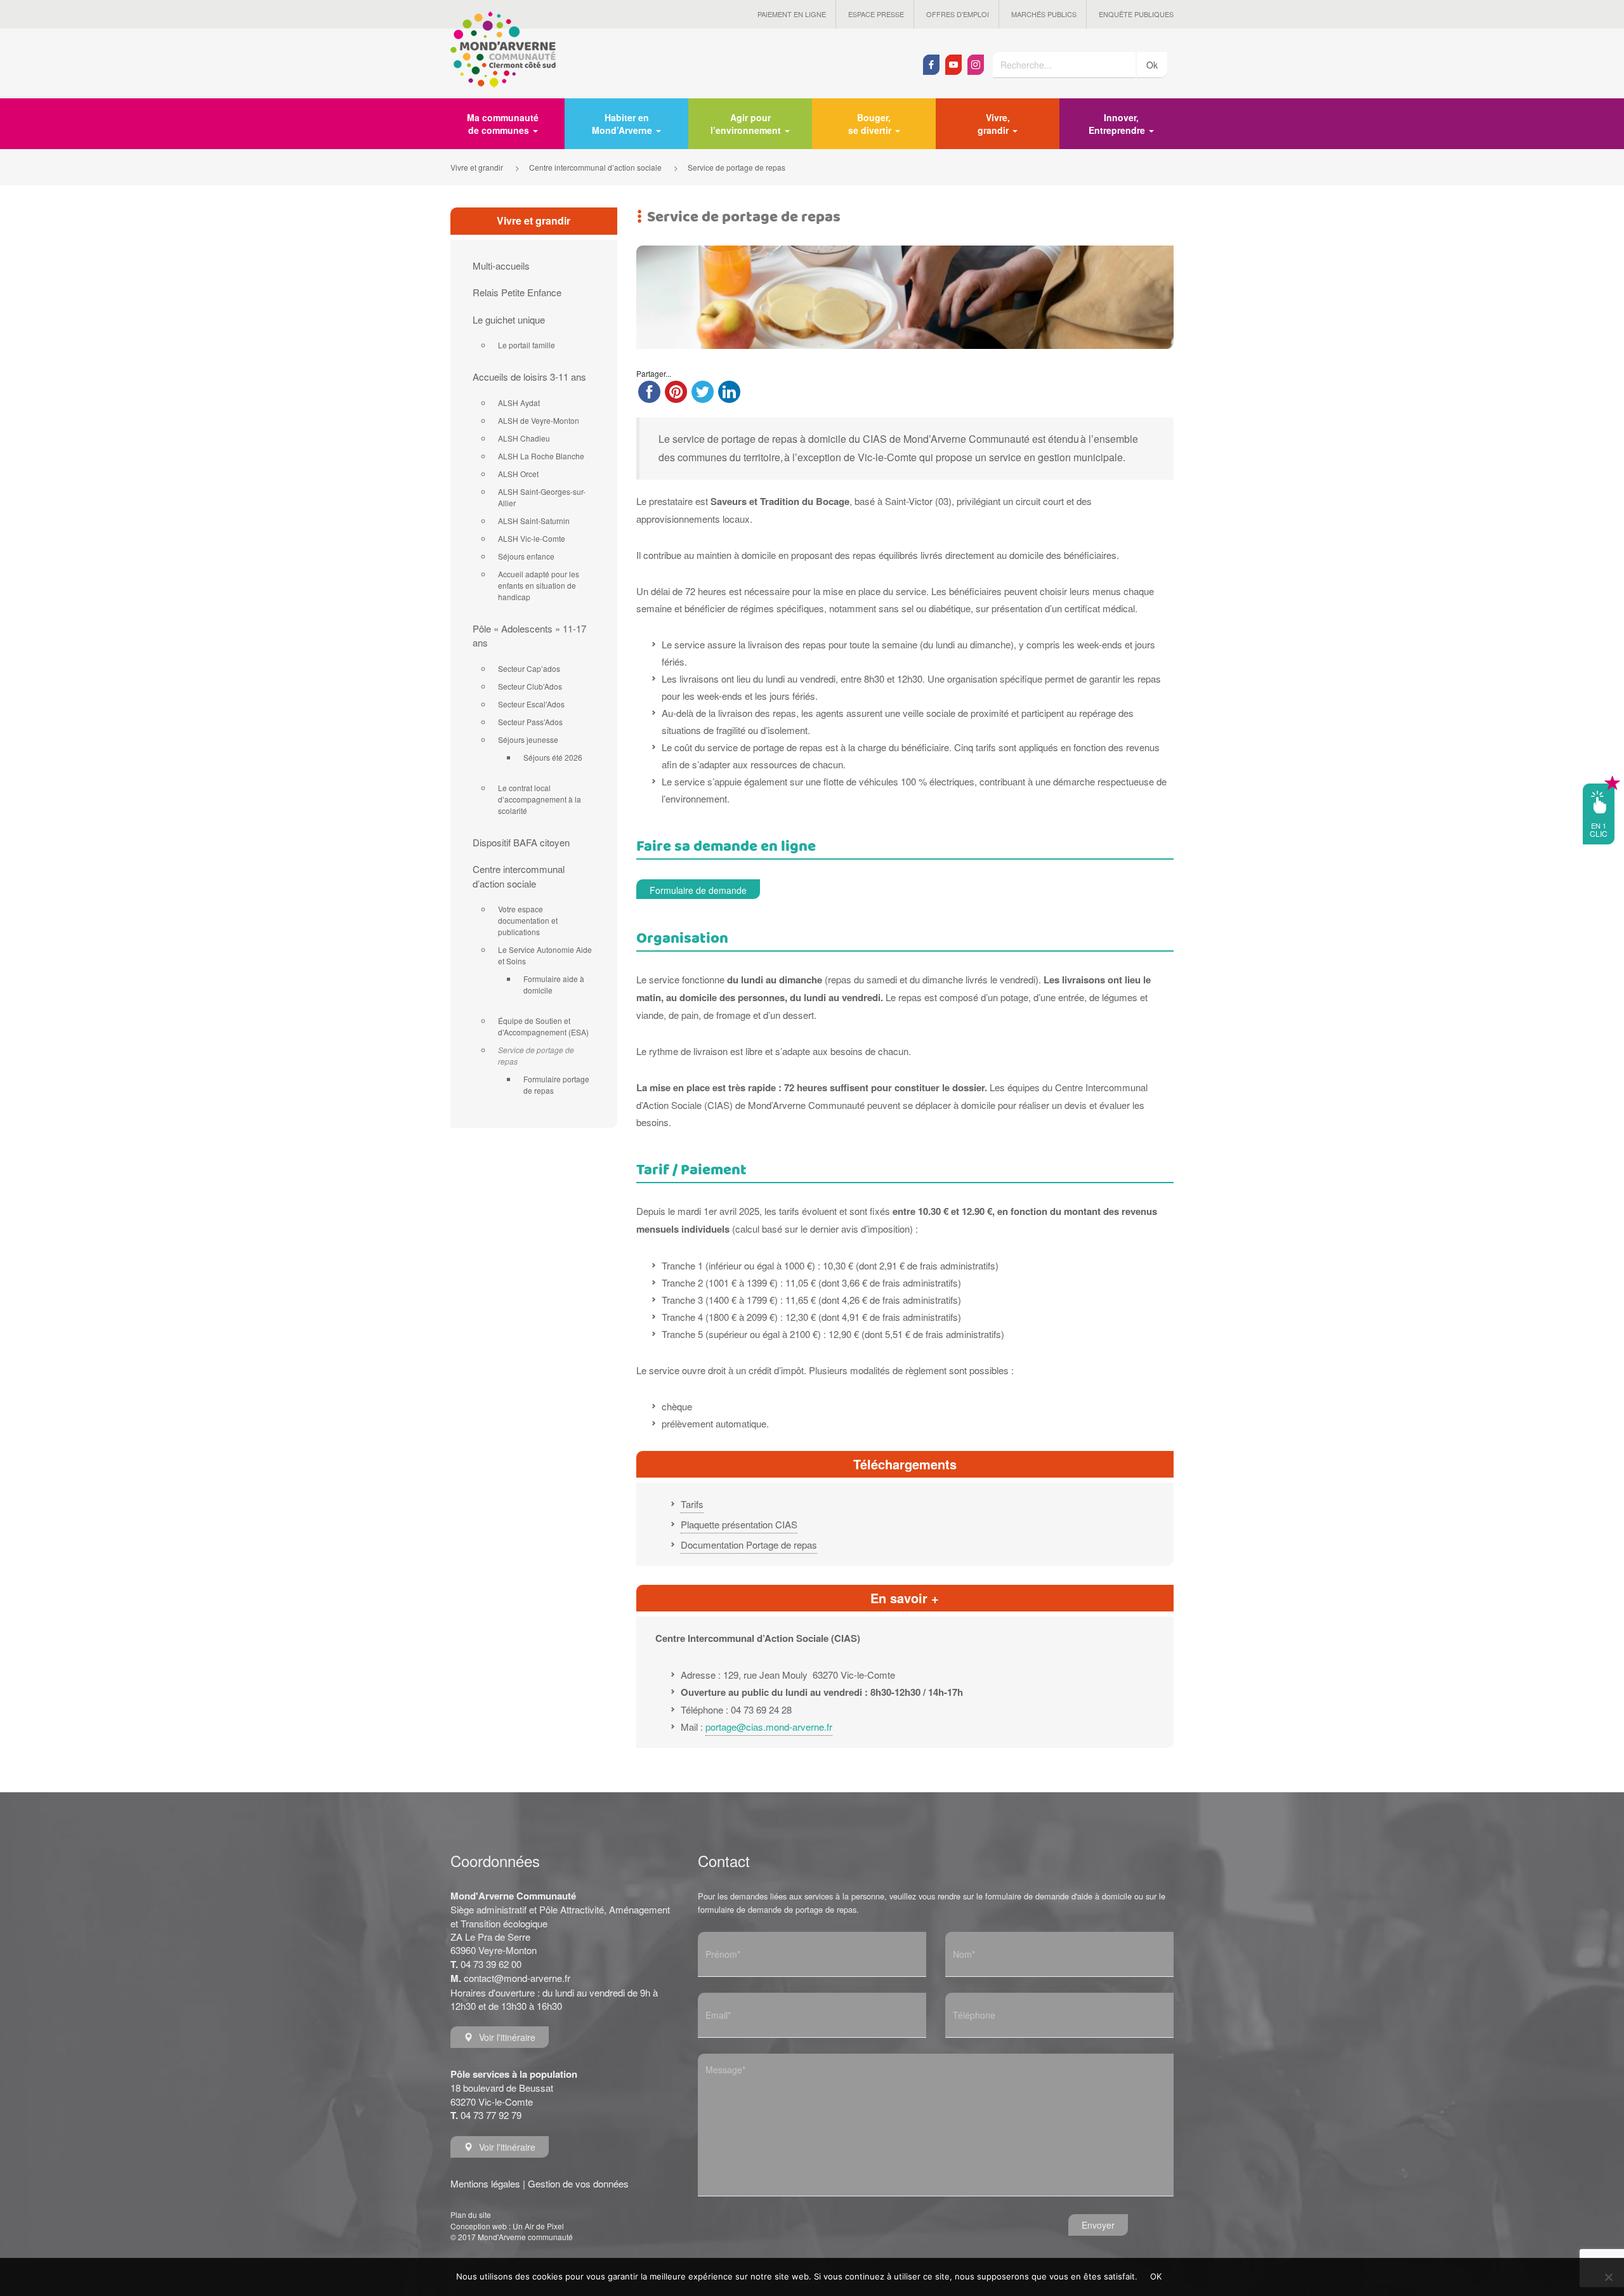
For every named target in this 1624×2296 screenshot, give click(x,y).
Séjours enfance (526, 556)
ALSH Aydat (519, 403)
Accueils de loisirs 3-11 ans (529, 377)
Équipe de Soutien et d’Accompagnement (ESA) (543, 1026)
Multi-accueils (501, 266)
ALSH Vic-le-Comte (532, 538)
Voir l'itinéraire (507, 2037)
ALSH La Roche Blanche (541, 456)
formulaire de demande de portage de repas (777, 1909)
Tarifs (692, 1504)
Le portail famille (527, 345)
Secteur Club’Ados (530, 686)
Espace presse (876, 14)
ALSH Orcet (518, 474)
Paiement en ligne (792, 14)
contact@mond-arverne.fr (517, 1978)
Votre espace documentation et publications (528, 920)
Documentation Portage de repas (749, 1545)
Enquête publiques (1136, 14)
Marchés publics (1044, 14)
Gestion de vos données (578, 2183)
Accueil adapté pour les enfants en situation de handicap (539, 585)
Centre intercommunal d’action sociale (519, 876)
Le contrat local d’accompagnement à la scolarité (540, 799)
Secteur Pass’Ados (530, 722)
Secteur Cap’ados (529, 668)
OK (1156, 2276)
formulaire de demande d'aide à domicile (1058, 1896)
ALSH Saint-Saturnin (534, 521)
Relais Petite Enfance (517, 292)
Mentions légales (485, 2183)
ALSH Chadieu (524, 438)
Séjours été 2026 (553, 757)
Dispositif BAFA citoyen (521, 842)
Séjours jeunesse (528, 739)
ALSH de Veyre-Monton (539, 420)
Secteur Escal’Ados (531, 704)
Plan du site (471, 2214)
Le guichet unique (509, 319)
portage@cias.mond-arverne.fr (769, 1727)
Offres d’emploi (958, 14)
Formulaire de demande (698, 890)
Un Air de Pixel (538, 2226)
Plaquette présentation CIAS (739, 1524)
